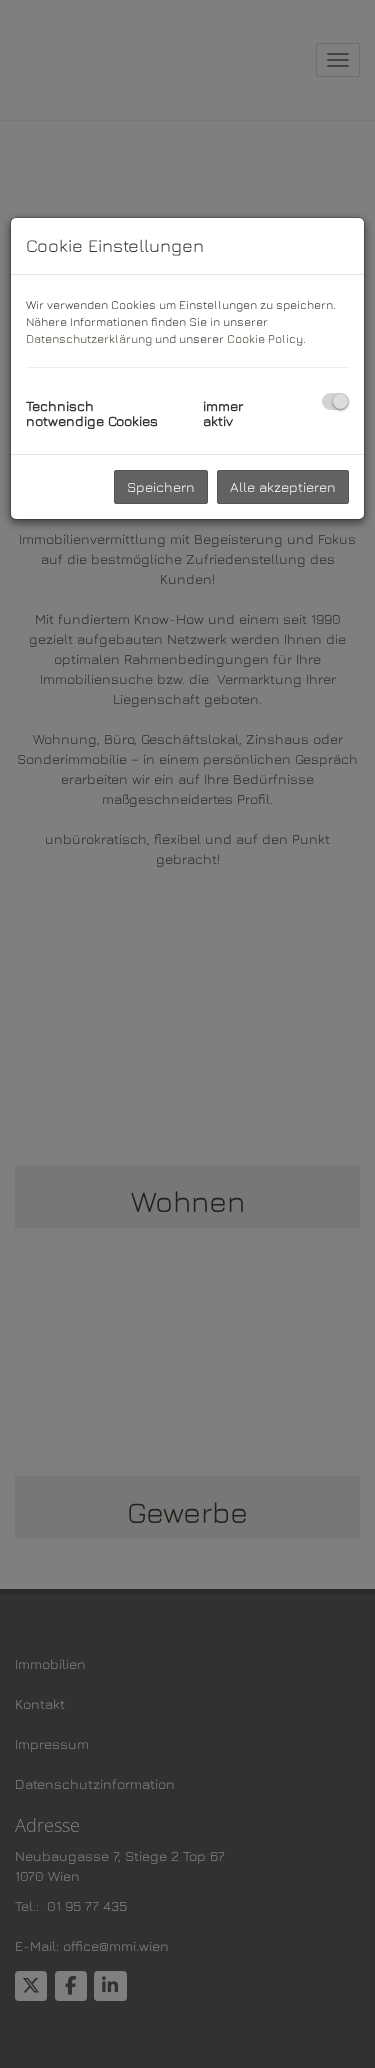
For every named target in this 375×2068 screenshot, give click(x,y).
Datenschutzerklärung (89, 338)
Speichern (161, 486)
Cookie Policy (265, 338)
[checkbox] (335, 401)
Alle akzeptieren (283, 486)
